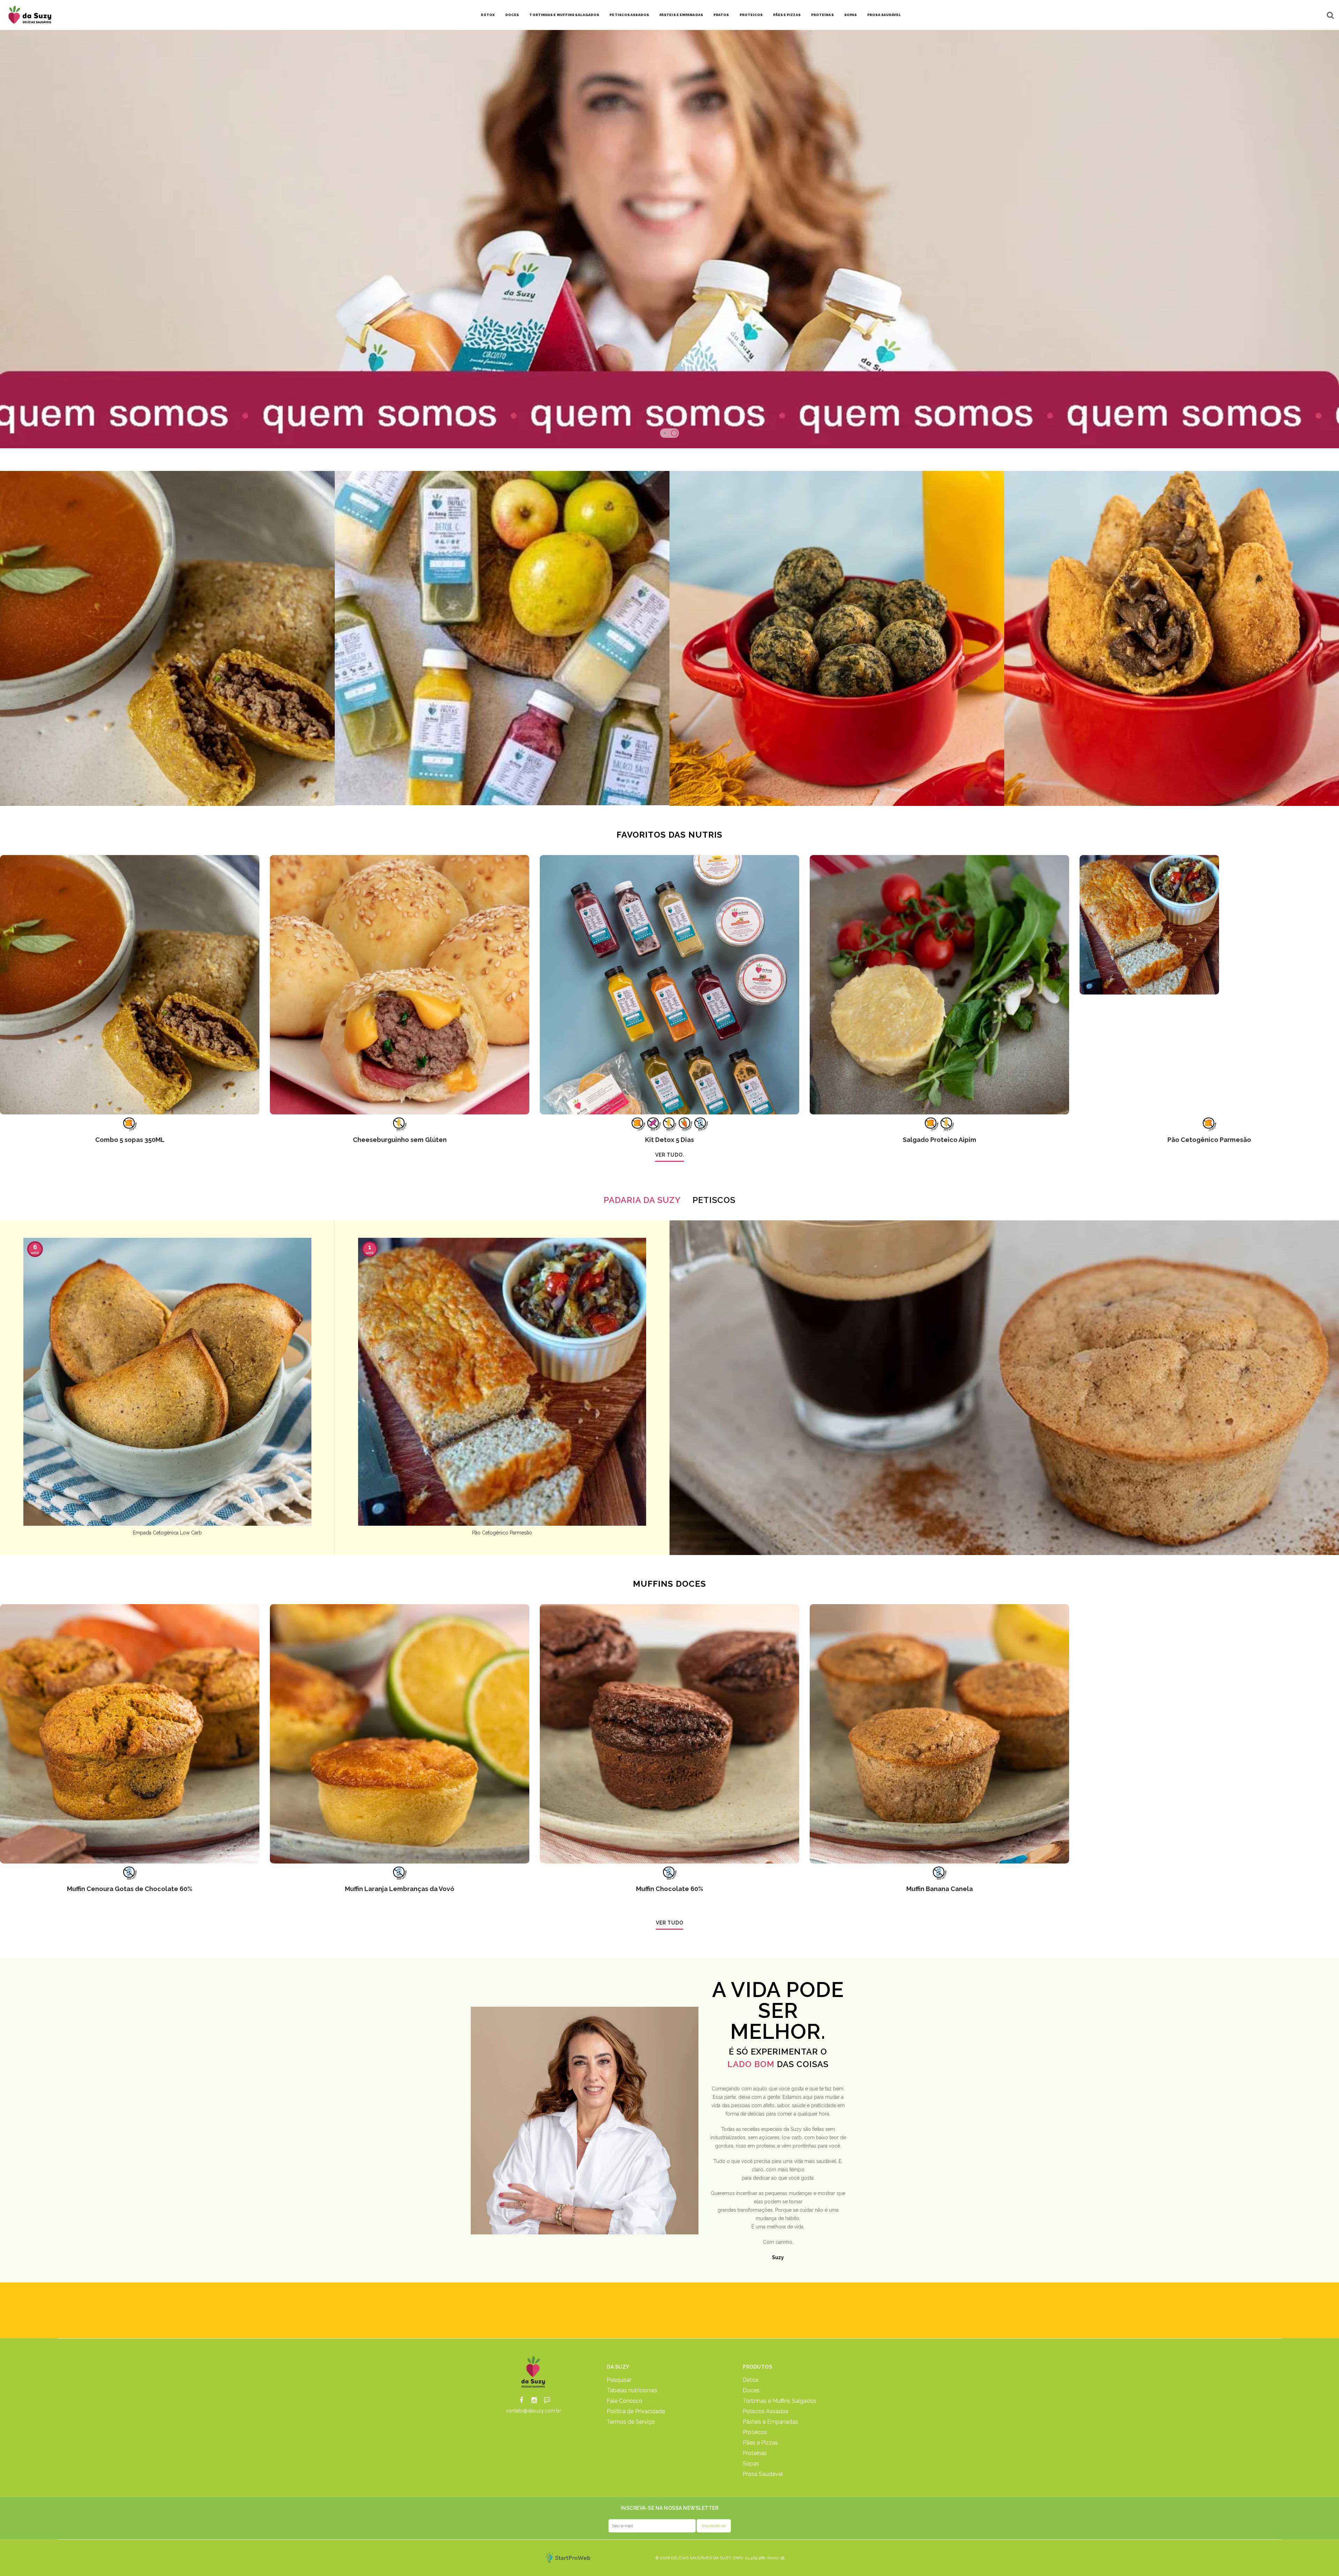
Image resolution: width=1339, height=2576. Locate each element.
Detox (488, 15)
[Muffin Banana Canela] (939, 1734)
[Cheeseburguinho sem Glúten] (400, 985)
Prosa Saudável (884, 15)
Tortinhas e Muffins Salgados (780, 2401)
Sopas (851, 15)
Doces (512, 15)
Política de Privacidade (636, 2411)
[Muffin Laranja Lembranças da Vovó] (400, 1734)
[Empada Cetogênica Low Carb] (167, 1382)
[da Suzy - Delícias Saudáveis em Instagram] (534, 2400)
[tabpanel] (669, 239)
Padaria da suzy (642, 1200)
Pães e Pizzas (787, 15)
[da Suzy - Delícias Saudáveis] (534, 2372)
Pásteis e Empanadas (681, 15)
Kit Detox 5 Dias (669, 1140)
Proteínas (822, 15)
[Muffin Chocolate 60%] (669, 1734)
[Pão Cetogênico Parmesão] (1209, 985)
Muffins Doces (669, 1584)
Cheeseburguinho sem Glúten (400, 1140)
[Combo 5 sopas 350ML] (130, 985)
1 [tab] (665, 433)
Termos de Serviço (631, 2422)
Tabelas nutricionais (632, 2391)
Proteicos (751, 15)
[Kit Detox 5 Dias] (669, 985)
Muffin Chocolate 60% (670, 1889)
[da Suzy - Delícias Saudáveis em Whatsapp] (547, 2400)
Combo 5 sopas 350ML (130, 1140)
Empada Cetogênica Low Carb (167, 1533)
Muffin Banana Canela (940, 1889)
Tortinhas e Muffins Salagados (564, 15)
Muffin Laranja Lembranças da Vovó (400, 1889)
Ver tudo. (670, 1155)
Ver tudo (670, 1923)
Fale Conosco (625, 2401)
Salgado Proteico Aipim (940, 1140)
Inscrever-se (714, 2526)
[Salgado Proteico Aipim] (939, 985)
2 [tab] (674, 433)
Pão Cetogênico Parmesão (1209, 1140)
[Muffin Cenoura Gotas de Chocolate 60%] (130, 1734)
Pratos (721, 15)
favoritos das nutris (669, 835)
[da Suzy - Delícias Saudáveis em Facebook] (521, 2400)
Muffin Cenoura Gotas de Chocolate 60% (130, 1889)
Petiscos (714, 1200)
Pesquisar (619, 2380)
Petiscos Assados (629, 15)
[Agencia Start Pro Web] (568, 2558)
